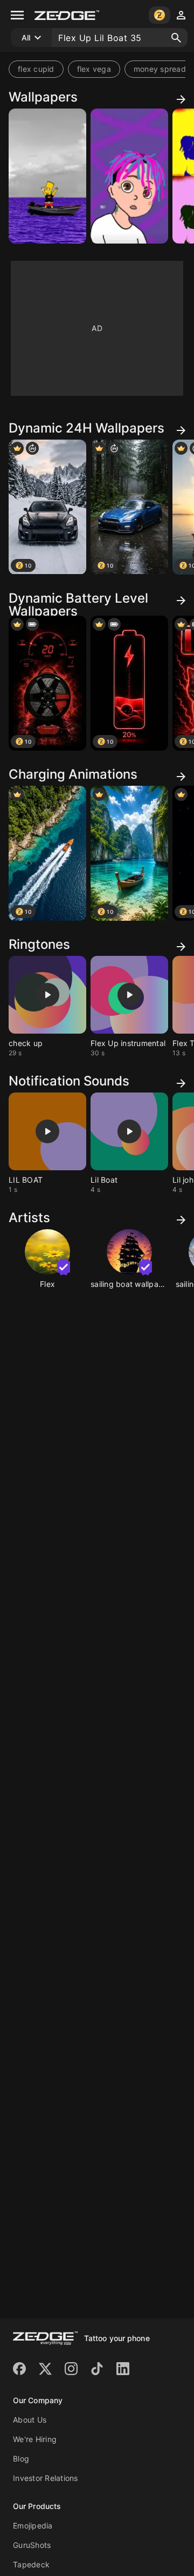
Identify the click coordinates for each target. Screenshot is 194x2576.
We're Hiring (35, 2439)
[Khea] (129, 176)
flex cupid (36, 69)
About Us (30, 2420)
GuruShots (32, 2545)
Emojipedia (33, 2526)
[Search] (176, 38)
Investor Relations (46, 2478)
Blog (21, 2459)
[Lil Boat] (47, 176)
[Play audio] (47, 995)
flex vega (94, 69)
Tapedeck (31, 2564)
